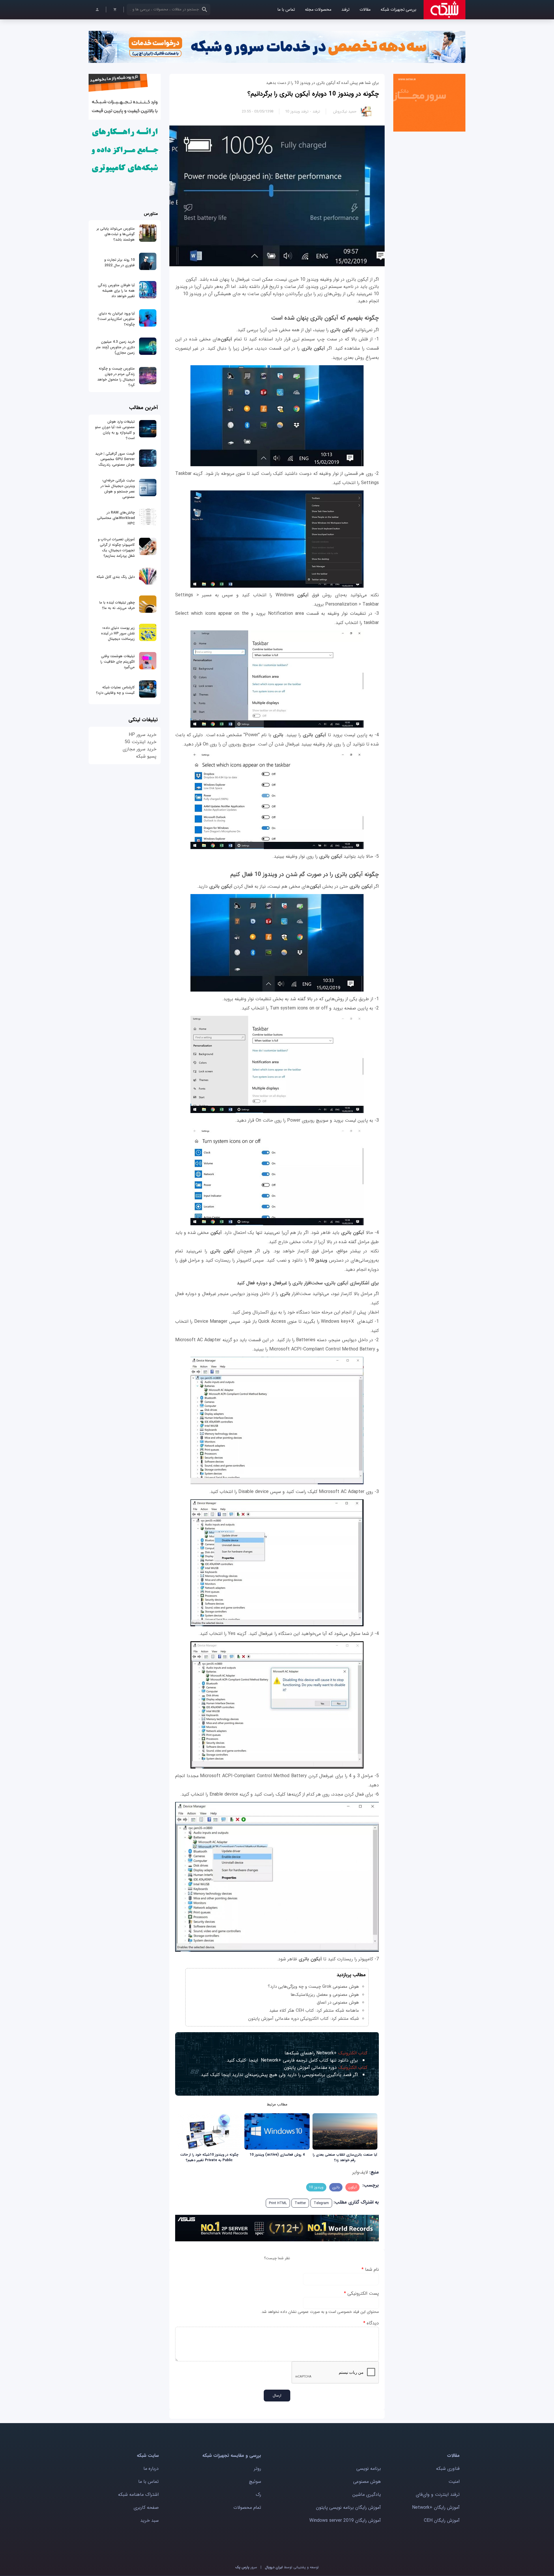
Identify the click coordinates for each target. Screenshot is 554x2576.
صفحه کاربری (146, 2507)
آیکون (352, 2187)
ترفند (345, 10)
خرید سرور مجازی (140, 749)
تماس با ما (286, 10)
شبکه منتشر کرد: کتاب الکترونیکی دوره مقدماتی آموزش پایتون (304, 2019)
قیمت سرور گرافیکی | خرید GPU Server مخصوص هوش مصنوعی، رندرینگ (115, 459)
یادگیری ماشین (367, 2494)
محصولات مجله (318, 10)
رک (258, 2494)
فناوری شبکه (448, 2469)
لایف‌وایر (360, 2172)
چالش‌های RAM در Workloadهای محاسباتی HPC (116, 518)
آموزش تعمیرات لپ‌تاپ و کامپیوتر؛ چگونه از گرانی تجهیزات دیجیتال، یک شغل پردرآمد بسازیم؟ (116, 548)
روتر (258, 2469)
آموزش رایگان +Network (436, 2507)
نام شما (370, 2269)
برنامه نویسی (369, 2469)
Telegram (321, 2203)
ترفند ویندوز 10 (297, 112)
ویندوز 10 (316, 2187)
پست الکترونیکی (361, 2293)
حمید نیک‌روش (345, 112)
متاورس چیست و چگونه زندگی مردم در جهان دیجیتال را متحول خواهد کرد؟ (116, 377)
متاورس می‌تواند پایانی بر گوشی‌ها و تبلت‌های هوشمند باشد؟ (116, 234)
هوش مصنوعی (367, 2482)
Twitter (300, 2203)
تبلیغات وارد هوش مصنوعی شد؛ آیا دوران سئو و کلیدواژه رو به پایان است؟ (115, 430)
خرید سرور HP (143, 735)
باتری (336, 2187)
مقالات (365, 10)
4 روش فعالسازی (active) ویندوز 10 (277, 2155)
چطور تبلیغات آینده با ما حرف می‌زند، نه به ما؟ (117, 605)
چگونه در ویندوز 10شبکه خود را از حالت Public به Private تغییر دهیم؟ (209, 2157)
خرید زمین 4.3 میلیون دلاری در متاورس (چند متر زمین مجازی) (115, 347)
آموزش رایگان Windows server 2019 (345, 2520)
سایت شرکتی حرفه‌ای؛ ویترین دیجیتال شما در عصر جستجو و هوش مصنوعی (118, 489)
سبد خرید (149, 2520)
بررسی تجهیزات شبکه (398, 10)
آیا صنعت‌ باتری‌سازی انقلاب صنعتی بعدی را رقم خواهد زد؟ (345, 2157)
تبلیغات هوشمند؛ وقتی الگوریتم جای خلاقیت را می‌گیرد (118, 662)
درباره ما (151, 2469)
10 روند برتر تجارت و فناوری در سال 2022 (119, 263)
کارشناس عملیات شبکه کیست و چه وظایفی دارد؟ (115, 690)
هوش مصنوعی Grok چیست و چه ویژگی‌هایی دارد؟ (313, 1987)
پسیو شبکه (146, 756)
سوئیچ (255, 2482)
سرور (246, 2567)
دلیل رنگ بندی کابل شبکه (116, 577)
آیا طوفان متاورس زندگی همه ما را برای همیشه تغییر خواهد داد (116, 291)
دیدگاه (371, 2323)
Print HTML (278, 2203)
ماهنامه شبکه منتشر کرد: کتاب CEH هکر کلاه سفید (314, 2011)
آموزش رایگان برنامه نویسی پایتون (348, 2507)
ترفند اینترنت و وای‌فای (438, 2494)
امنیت (454, 2482)
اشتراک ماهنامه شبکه (138, 2494)
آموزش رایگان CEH (442, 2520)
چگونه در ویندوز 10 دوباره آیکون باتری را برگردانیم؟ (313, 94)
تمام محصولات (247, 2507)
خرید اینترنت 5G (141, 742)
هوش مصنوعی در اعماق (338, 2002)
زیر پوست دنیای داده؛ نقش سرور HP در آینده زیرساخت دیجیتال (118, 633)
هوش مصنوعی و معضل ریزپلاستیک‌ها (325, 1995)
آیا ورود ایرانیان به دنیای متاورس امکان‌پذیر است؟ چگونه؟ (116, 319)
